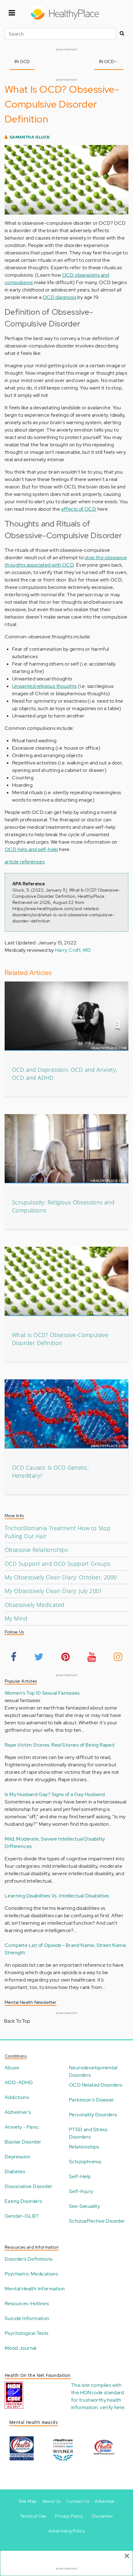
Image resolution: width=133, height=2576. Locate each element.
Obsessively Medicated (34, 1605)
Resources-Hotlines (27, 2303)
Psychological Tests (27, 2333)
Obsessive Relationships (36, 1550)
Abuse (12, 2068)
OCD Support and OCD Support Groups (58, 1564)
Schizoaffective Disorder (97, 2221)
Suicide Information (27, 2318)
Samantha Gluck (30, 137)
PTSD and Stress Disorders (88, 2133)
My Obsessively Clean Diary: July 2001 (54, 1591)
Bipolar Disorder (23, 2142)
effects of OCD (79, 509)
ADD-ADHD (19, 2082)
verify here (112, 2407)
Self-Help (80, 2176)
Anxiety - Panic (22, 2127)
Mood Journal (21, 2348)
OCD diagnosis (60, 297)
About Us (51, 2501)
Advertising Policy (66, 2531)
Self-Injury (81, 2191)
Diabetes (15, 2172)
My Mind (16, 1618)
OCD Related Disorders (96, 2085)
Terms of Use (33, 2516)
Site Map (27, 2501)
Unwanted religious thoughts (45, 686)
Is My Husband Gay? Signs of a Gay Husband (55, 1794)
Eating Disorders (23, 2201)
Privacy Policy (69, 2516)
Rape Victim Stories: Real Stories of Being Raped (59, 1745)
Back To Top (17, 2021)
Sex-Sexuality (84, 2206)
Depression (17, 2157)
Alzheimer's (18, 2112)
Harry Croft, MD (73, 950)
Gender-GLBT (22, 2216)
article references (25, 862)
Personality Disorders (93, 2115)
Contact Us (78, 2501)
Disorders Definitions (28, 2259)
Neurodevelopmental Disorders (93, 2071)
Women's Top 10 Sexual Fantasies (42, 1693)
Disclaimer (102, 2516)
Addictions (17, 2097)
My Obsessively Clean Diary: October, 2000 (61, 1577)
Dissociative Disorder (28, 2186)
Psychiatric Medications (31, 2274)
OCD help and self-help (31, 849)
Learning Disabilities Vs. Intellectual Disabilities (57, 1896)
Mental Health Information (35, 2289)
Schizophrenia (85, 2162)
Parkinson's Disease (91, 2100)
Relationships (84, 2147)
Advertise (105, 2501)
